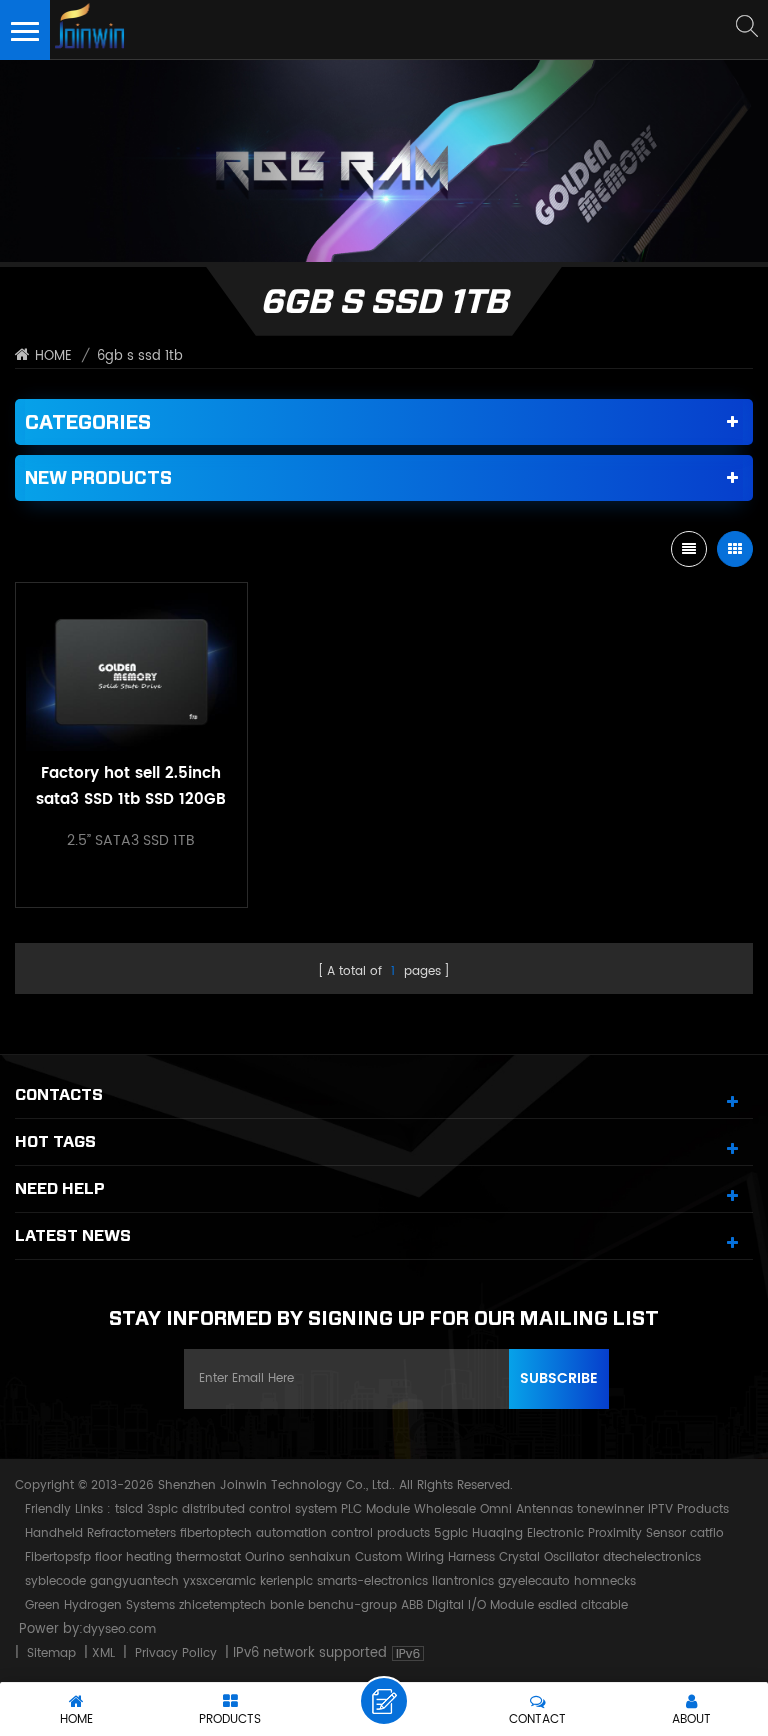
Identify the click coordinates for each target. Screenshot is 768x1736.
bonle (287, 1605)
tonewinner (610, 1509)
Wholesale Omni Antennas (493, 1509)
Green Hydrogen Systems (100, 1605)
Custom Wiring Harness (425, 1557)
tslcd (129, 1509)
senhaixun (320, 1557)
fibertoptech (216, 1533)
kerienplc (286, 1581)
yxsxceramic (219, 1581)
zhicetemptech (222, 1605)
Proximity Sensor (637, 1533)
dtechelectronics (652, 1557)
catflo (707, 1533)
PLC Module (375, 1509)
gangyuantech (134, 1581)
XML (103, 1653)
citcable (604, 1605)
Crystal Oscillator (549, 1557)
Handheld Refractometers (100, 1533)
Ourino (265, 1557)
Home (53, 356)
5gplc (451, 1533)
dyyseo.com (119, 1629)
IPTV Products (688, 1509)
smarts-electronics (372, 1581)
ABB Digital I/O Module (467, 1605)
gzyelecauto (534, 1581)
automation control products (343, 1533)
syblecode (55, 1581)
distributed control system (259, 1509)
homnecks (605, 1581)
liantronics (463, 1581)
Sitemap (51, 1653)
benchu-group (352, 1605)
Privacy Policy (176, 1653)
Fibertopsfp (58, 1557)
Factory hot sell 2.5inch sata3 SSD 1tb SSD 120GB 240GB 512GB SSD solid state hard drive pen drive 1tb (131, 787)
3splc (162, 1509)
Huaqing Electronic (528, 1533)
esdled (557, 1605)
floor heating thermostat (168, 1557)
